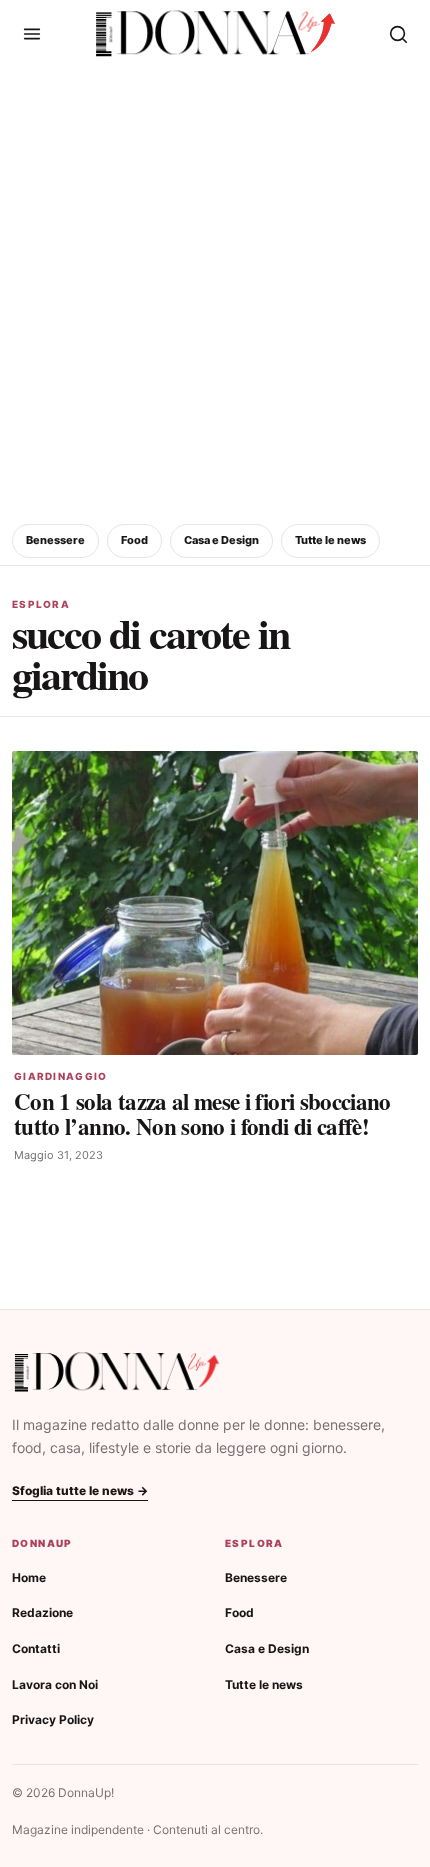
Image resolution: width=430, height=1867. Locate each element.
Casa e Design (221, 540)
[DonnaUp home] (117, 1372)
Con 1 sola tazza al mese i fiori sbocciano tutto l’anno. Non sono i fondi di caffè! (202, 1113)
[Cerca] (398, 34)
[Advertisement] (215, 292)
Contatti (36, 1648)
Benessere (55, 540)
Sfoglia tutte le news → (80, 1490)
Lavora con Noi (55, 1684)
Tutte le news (330, 540)
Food (134, 540)
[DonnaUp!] (215, 34)
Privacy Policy (53, 1719)
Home (29, 1577)
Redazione (42, 1612)
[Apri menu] (32, 34)
